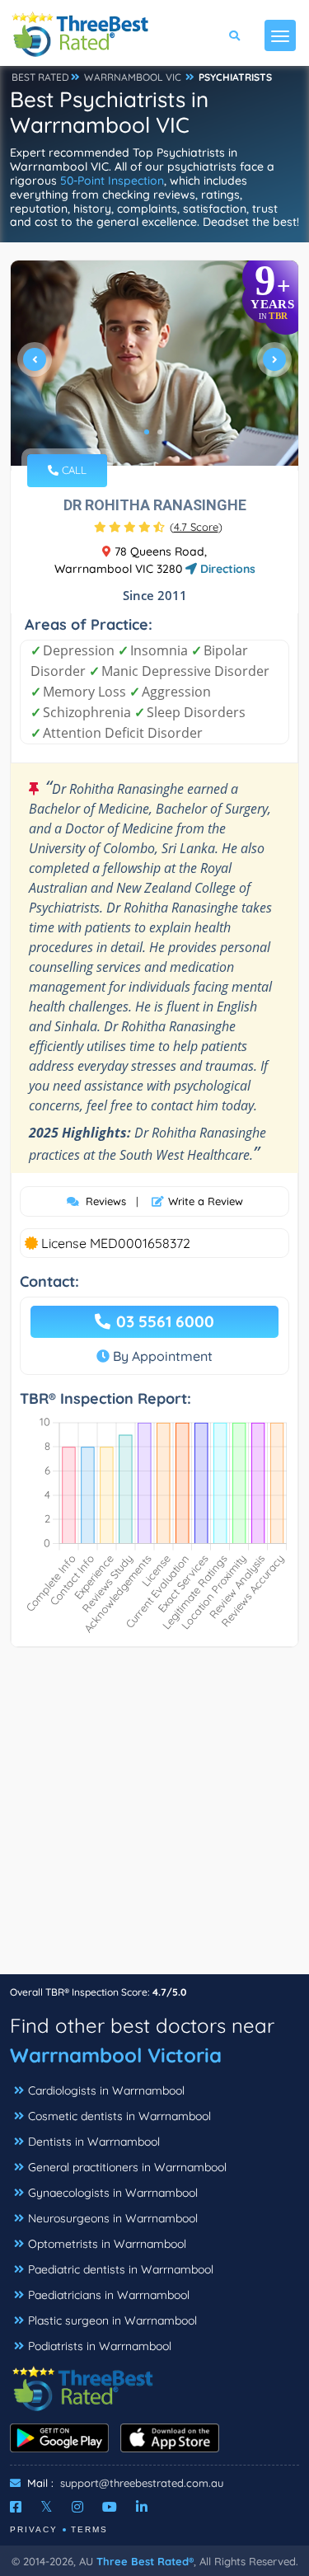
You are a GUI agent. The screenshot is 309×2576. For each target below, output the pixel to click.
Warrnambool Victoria (116, 2055)
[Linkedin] (142, 2507)
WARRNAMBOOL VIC (133, 77)
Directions (226, 569)
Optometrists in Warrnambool (107, 2244)
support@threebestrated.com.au (142, 2483)
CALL (73, 470)
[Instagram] (77, 2507)
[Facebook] (16, 2507)
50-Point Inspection (112, 181)
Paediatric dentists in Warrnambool (121, 2269)
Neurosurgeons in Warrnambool (113, 2218)
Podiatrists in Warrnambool (100, 2346)
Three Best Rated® (145, 2561)
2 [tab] (160, 432)
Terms (89, 2529)
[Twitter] (47, 2507)
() (196, 527)
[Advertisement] (154, 1819)
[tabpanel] (154, 366)
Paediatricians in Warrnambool (109, 2295)
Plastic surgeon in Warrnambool (112, 2320)
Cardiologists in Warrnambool (106, 2090)
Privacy (34, 2529)
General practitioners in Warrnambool (127, 2167)
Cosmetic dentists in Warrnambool (119, 2116)
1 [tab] (147, 432)
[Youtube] (110, 2507)
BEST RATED (40, 77)
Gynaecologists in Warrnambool (113, 2193)
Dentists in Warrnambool (94, 2142)
